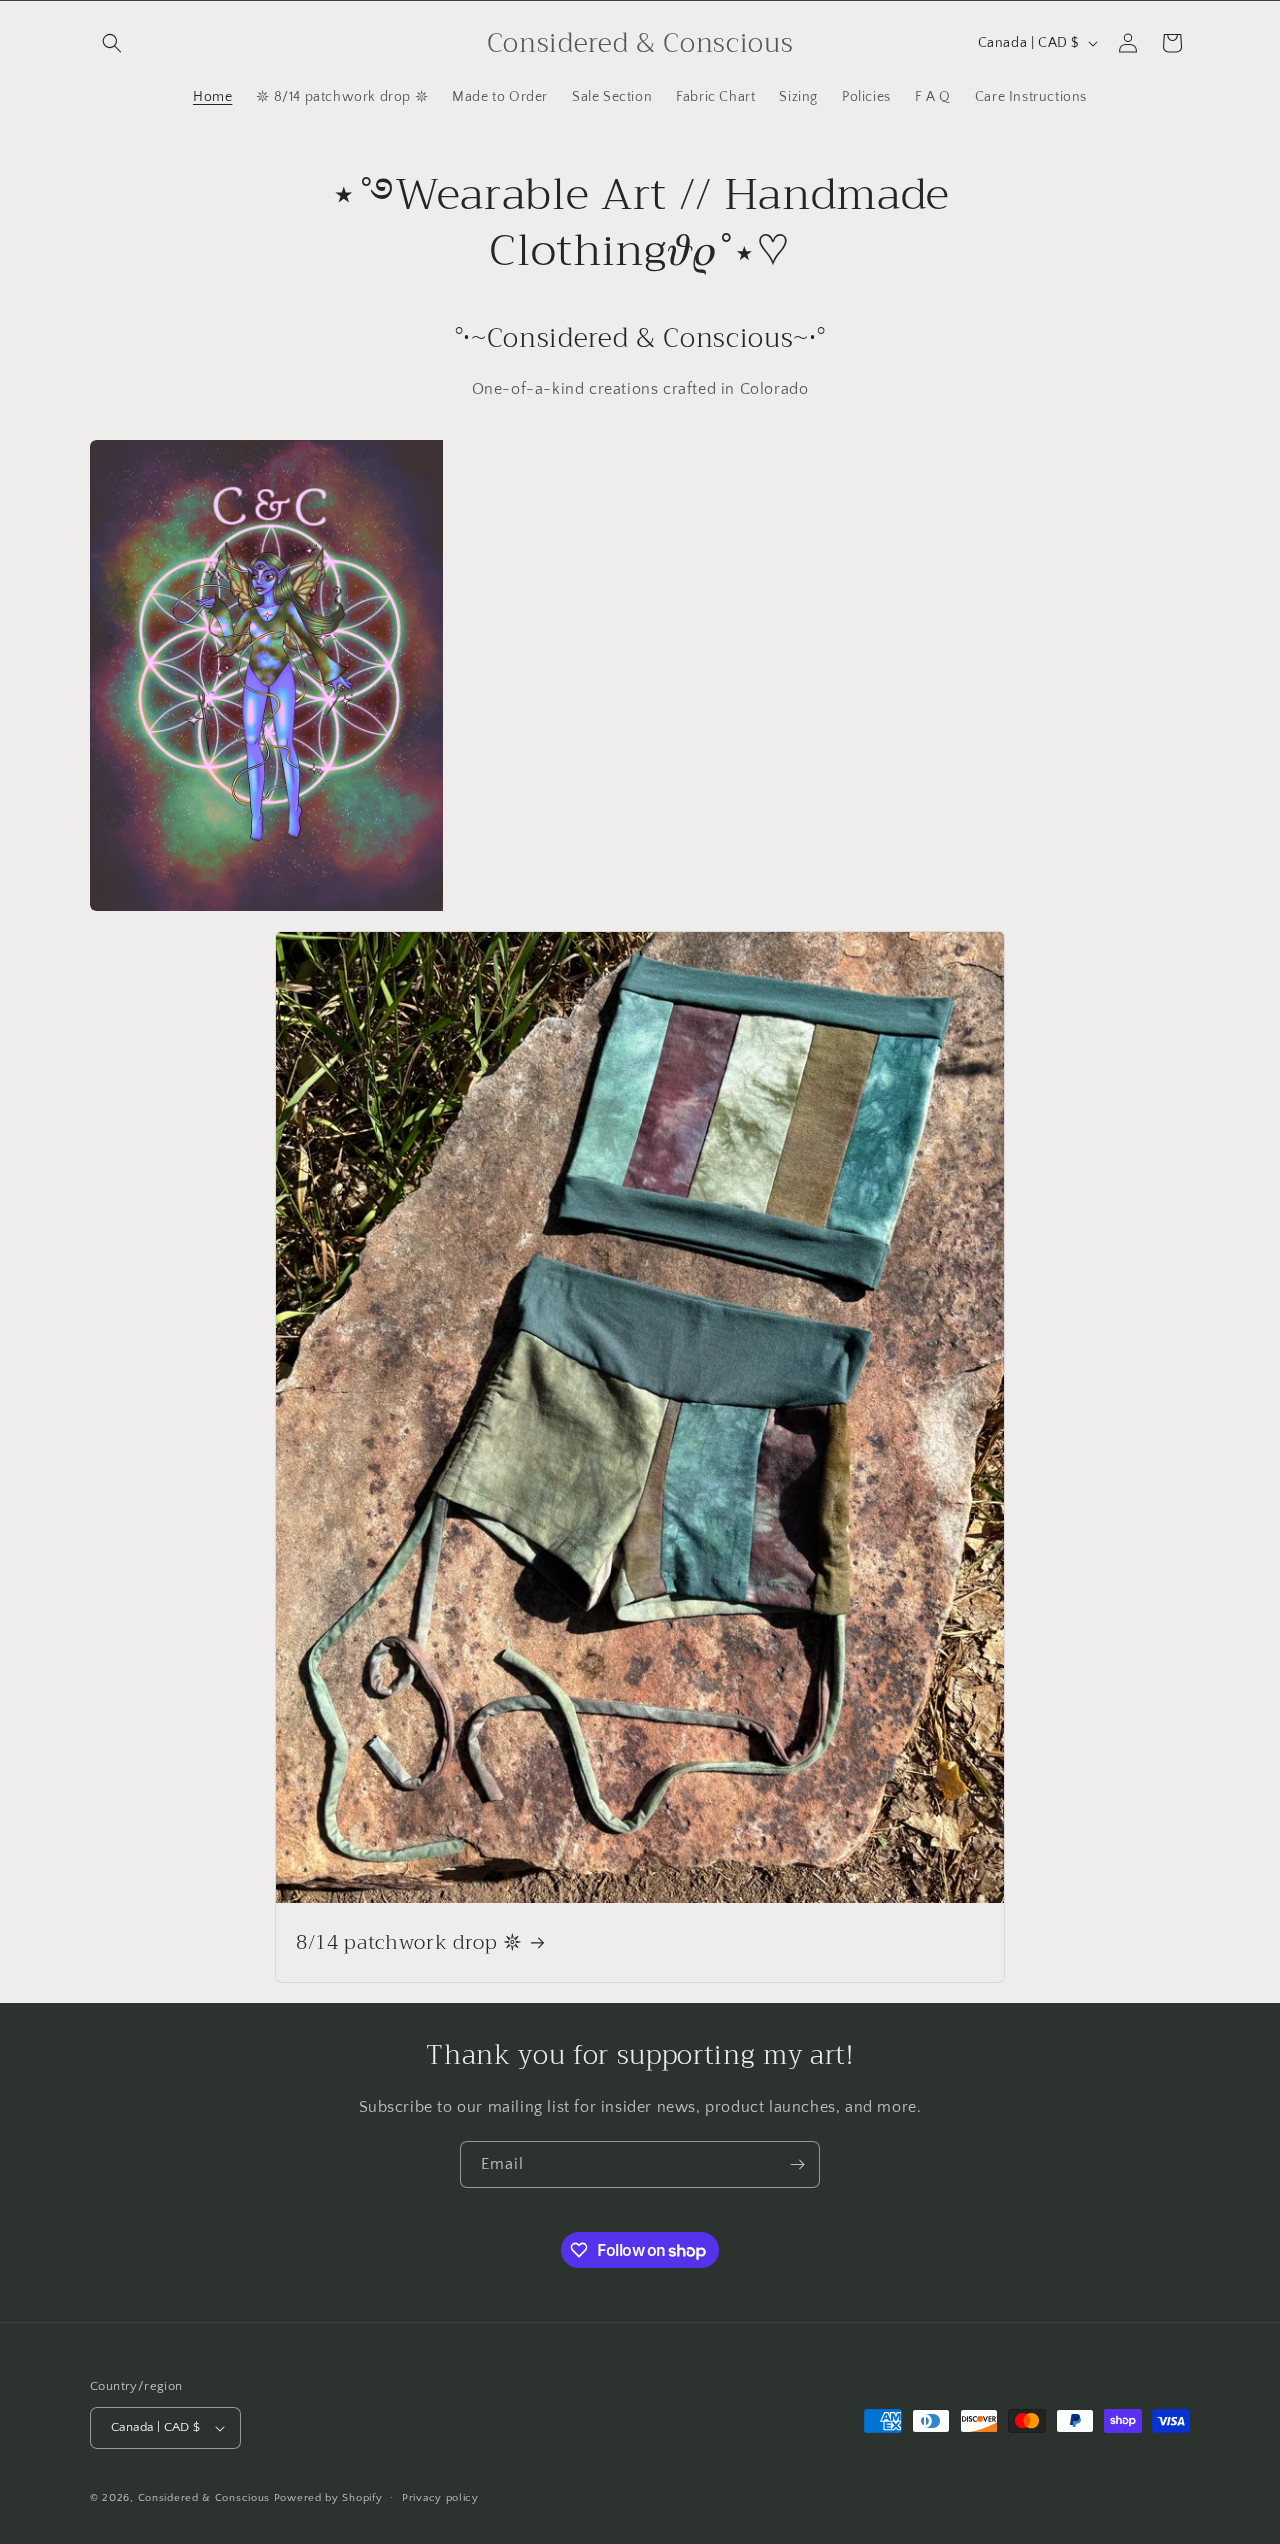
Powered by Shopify (328, 2498)
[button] (112, 43)
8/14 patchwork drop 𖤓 (409, 1942)
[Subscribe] (797, 2164)
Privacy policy (440, 2498)
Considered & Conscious (206, 2498)
